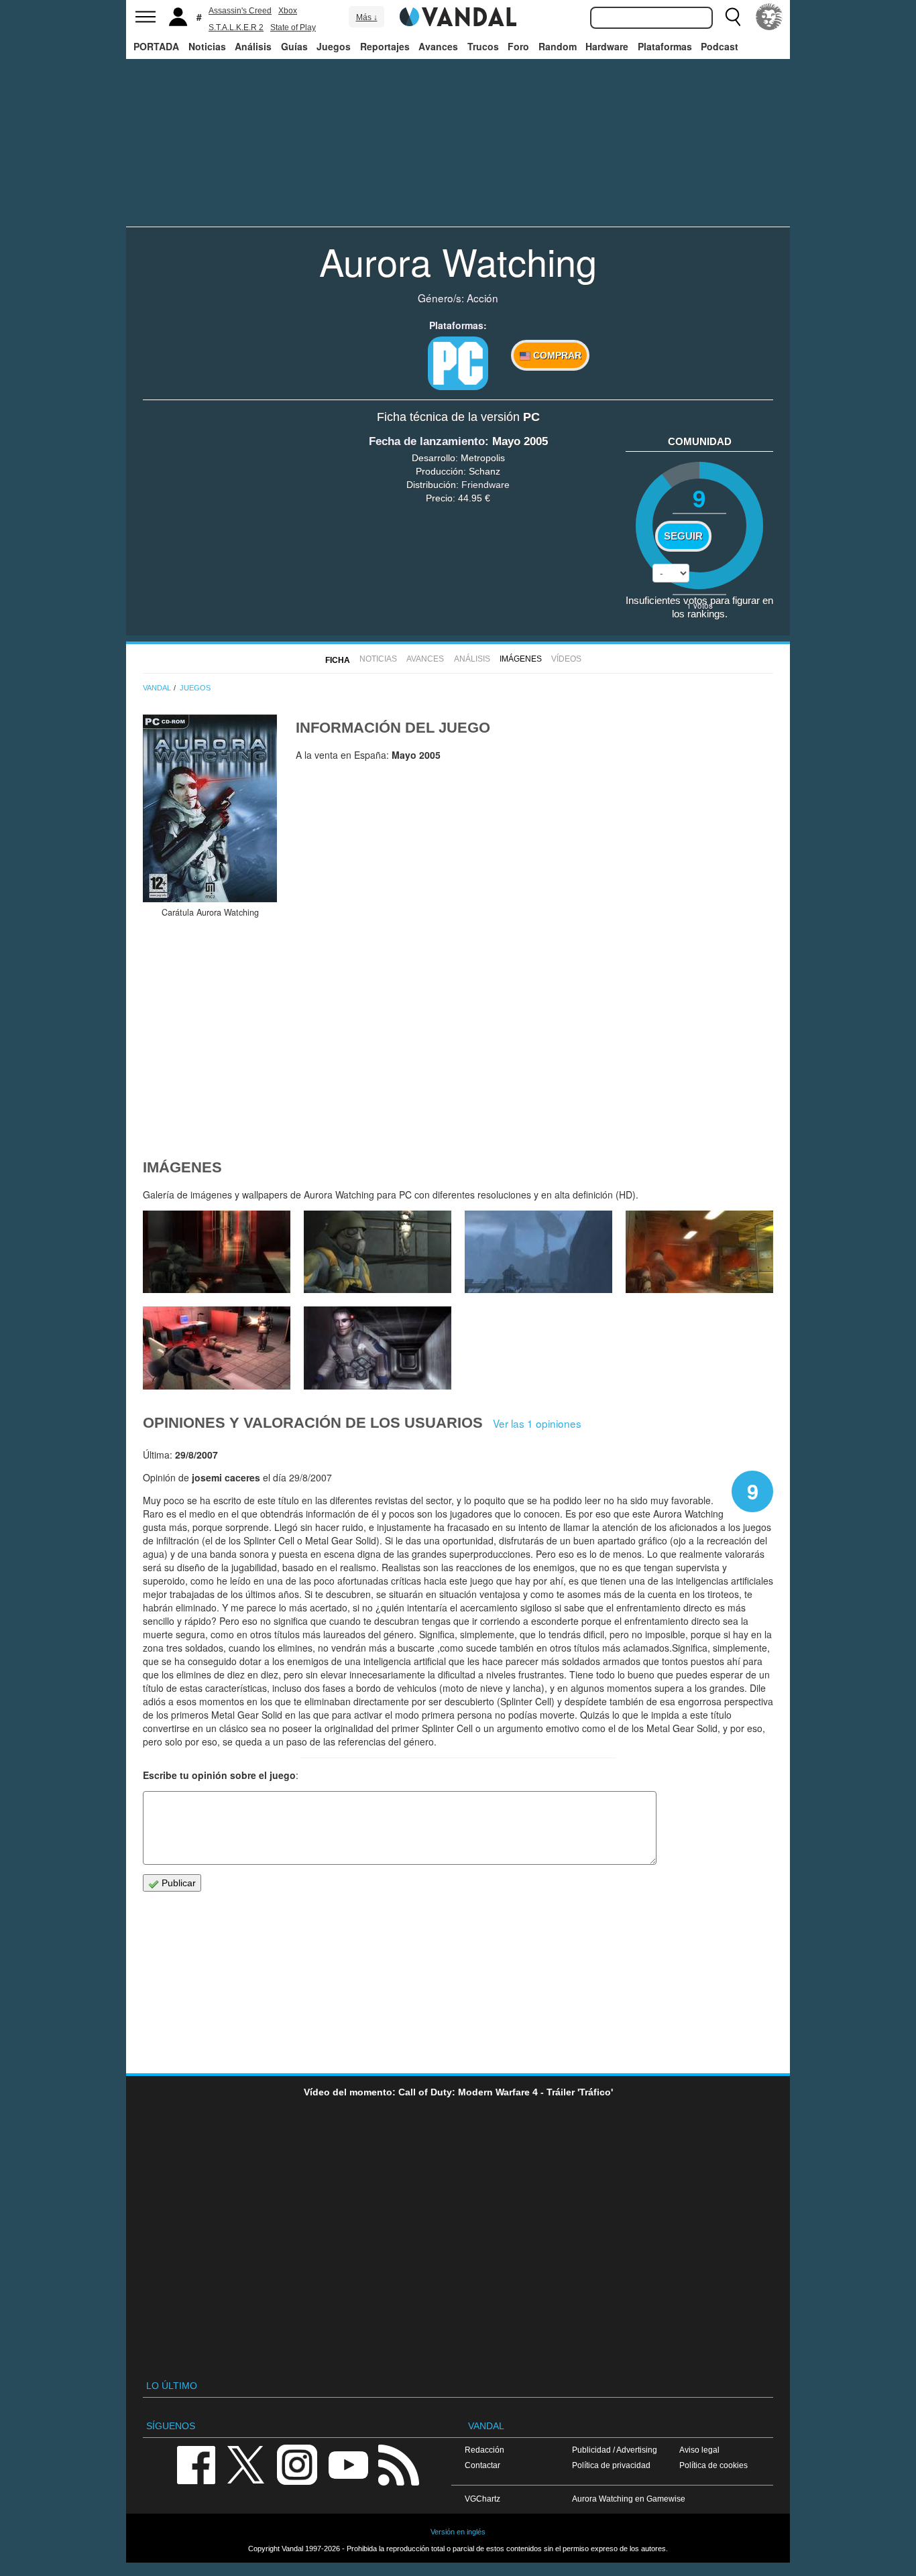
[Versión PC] (458, 363)
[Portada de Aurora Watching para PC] (210, 808)
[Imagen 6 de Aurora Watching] (378, 1252)
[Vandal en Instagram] (297, 2464)
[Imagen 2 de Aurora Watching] (378, 1348)
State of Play (293, 27)
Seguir (683, 536)
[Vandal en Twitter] (246, 2464)
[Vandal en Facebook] (196, 2464)
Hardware (607, 46)
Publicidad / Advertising (615, 2450)
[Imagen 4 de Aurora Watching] (699, 1252)
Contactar (482, 2465)
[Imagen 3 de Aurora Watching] (217, 1348)
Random (558, 46)
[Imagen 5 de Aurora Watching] (538, 1252)
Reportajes (385, 46)
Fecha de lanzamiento (427, 441)
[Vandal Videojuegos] (458, 15)
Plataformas (665, 46)
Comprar (556, 355)
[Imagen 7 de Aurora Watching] (217, 1252)
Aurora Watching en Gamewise (629, 2499)
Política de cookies (713, 2465)
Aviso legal (699, 2450)
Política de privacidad (611, 2465)
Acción (482, 298)
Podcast (720, 46)
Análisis (253, 46)
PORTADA (156, 46)
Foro (518, 46)
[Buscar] (733, 17)
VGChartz (482, 2499)
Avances (438, 46)
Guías (294, 46)
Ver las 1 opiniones (537, 1423)
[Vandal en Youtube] (348, 2464)
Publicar (177, 1883)
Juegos (334, 46)
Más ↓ (367, 17)
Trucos (483, 46)
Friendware (485, 485)
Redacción (484, 2450)
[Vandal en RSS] (398, 2464)
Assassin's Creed (240, 11)
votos (700, 605)
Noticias (207, 46)
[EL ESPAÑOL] (769, 17)
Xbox (288, 11)
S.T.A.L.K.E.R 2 (236, 27)
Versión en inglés (458, 2532)
